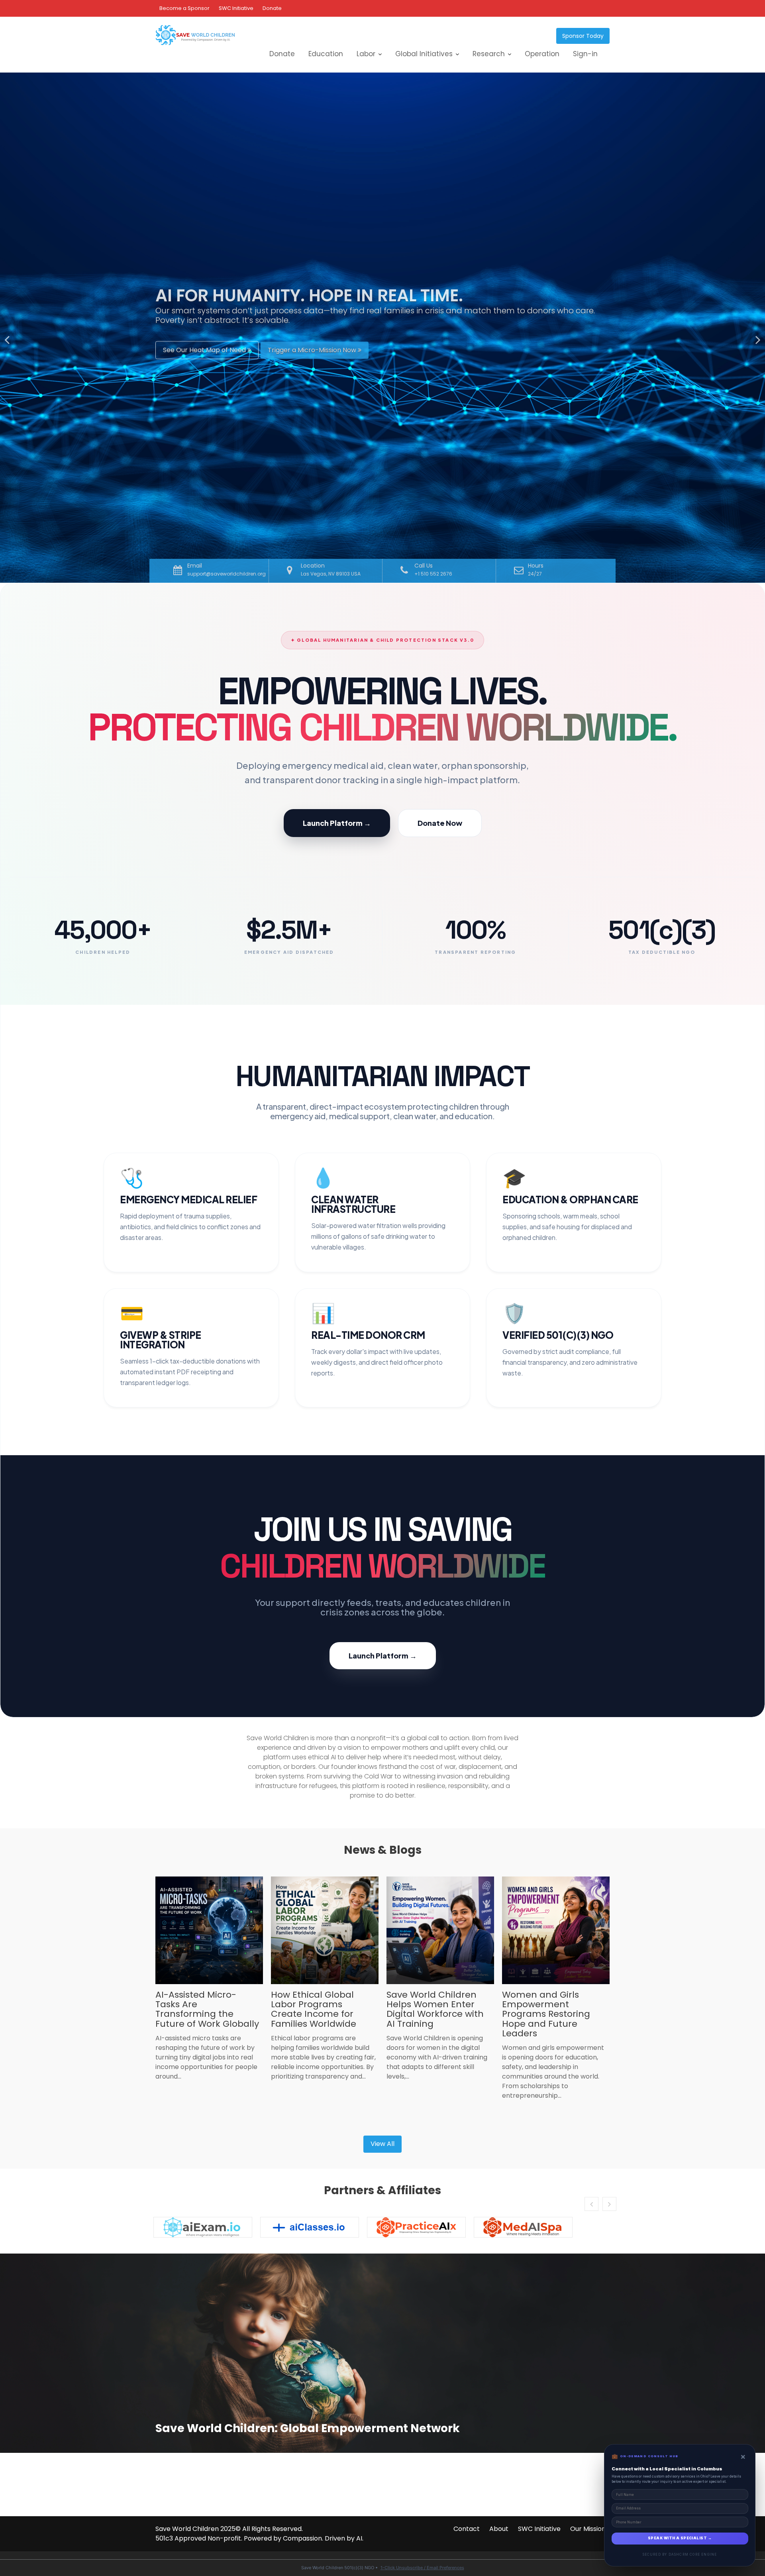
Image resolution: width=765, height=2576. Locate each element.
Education (326, 54)
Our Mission (588, 2529)
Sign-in (585, 54)
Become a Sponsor (184, 8)
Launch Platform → (337, 823)
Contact (467, 2529)
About (499, 2529)
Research (489, 54)
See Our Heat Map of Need (205, 353)
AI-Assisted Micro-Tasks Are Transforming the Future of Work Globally (207, 2009)
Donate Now (440, 823)
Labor (366, 54)
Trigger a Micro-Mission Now (313, 353)
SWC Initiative (236, 8)
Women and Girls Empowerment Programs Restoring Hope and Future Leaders (546, 2014)
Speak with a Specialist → (680, 2538)
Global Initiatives (424, 54)
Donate (272, 8)
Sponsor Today (583, 36)
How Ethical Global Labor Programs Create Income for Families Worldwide (314, 2009)
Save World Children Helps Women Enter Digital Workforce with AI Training (435, 2009)
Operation (542, 54)
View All (382, 2144)
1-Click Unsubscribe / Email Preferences (422, 2568)
